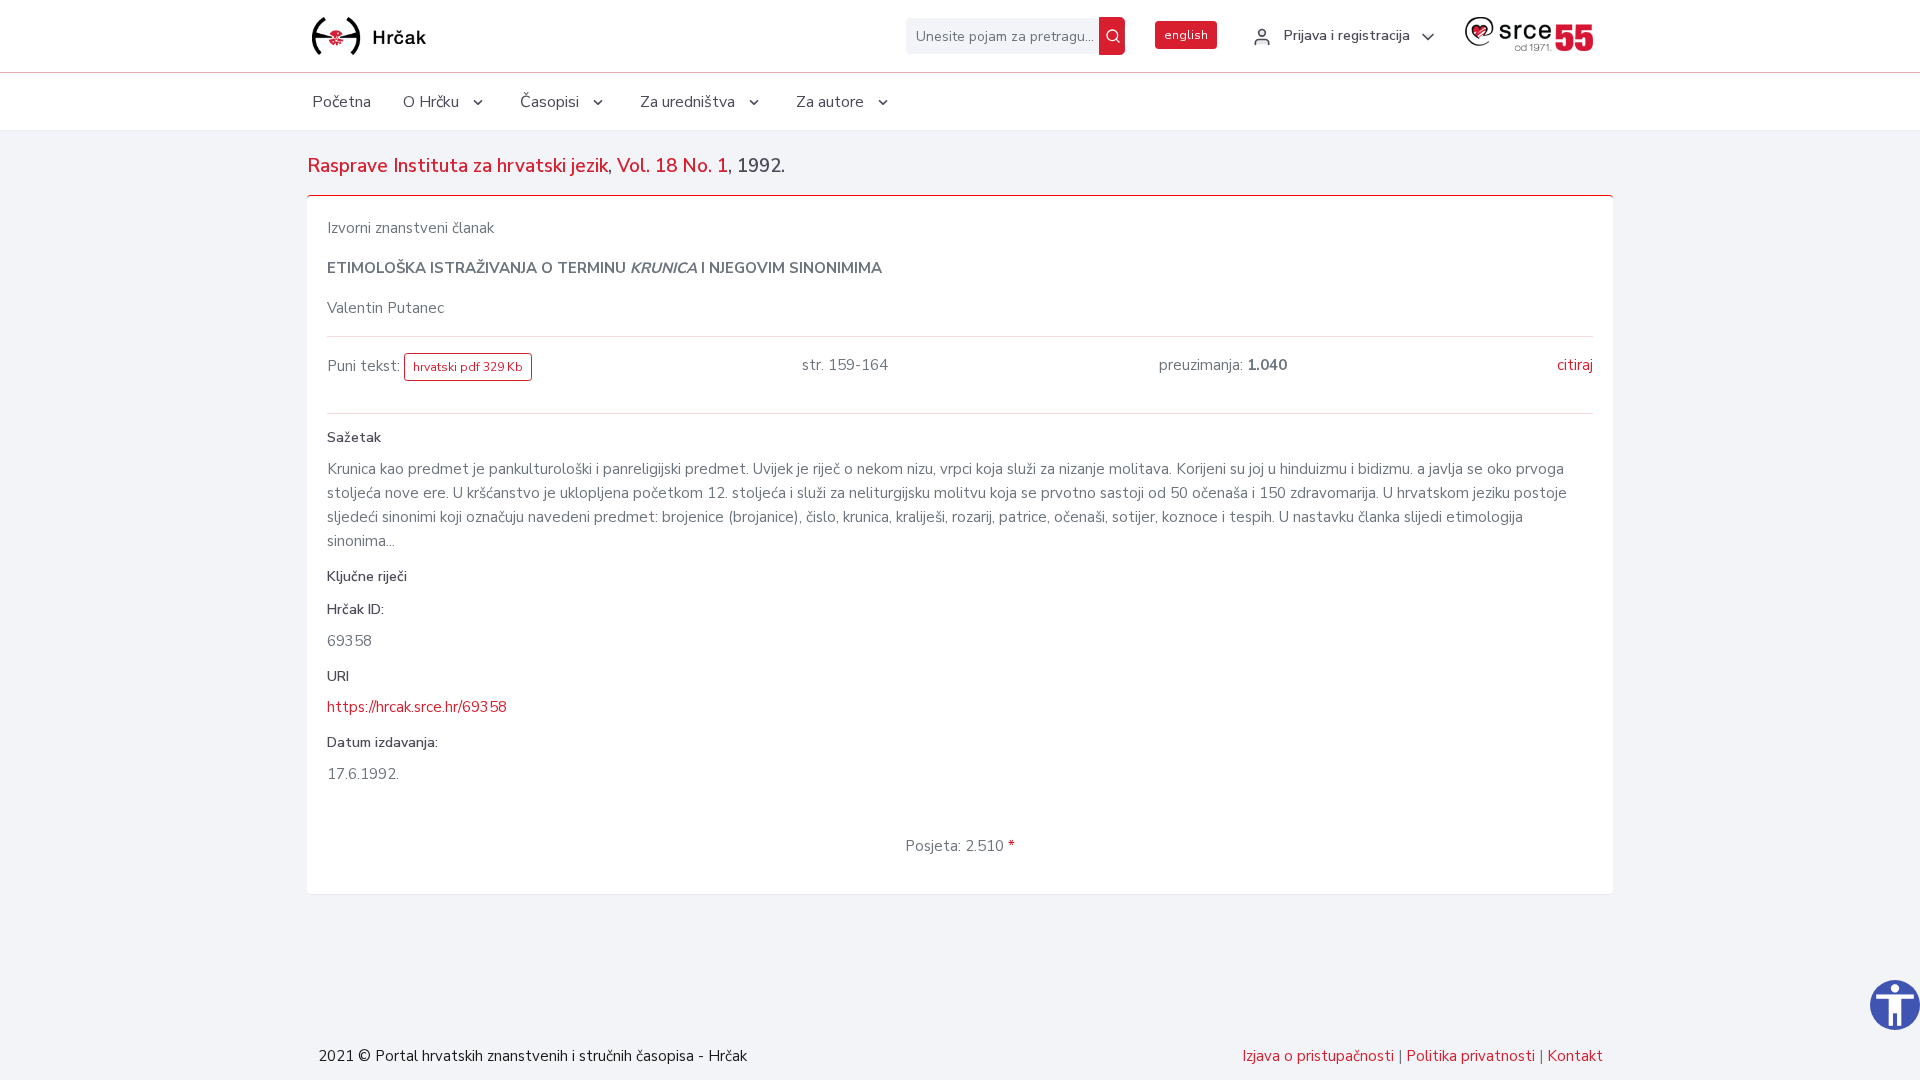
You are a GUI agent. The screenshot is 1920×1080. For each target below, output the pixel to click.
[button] (1341, 37)
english (1186, 35)
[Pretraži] (1112, 36)
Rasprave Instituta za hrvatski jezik (457, 166)
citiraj (1575, 365)
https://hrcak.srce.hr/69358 (417, 707)
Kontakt (1575, 1056)
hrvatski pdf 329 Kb (468, 367)
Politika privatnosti (1470, 1056)
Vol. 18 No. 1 (672, 166)
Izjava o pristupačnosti (1318, 1056)
